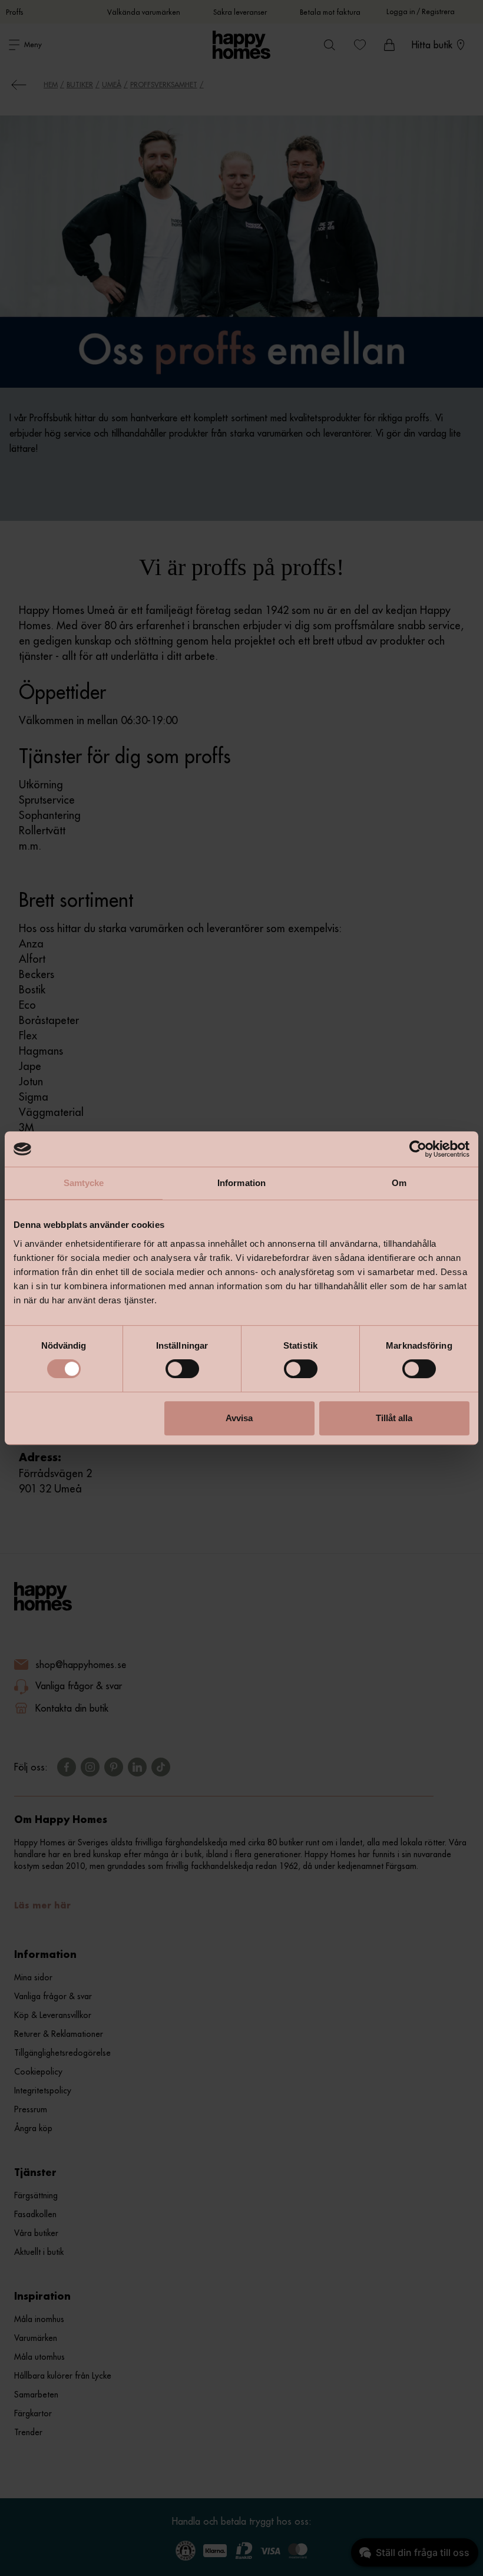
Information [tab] (241, 1183)
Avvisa (239, 1418)
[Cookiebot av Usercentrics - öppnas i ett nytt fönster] (418, 1149)
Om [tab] (399, 1183)
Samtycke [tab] (84, 1183)
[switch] (182, 1369)
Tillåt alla (394, 1418)
